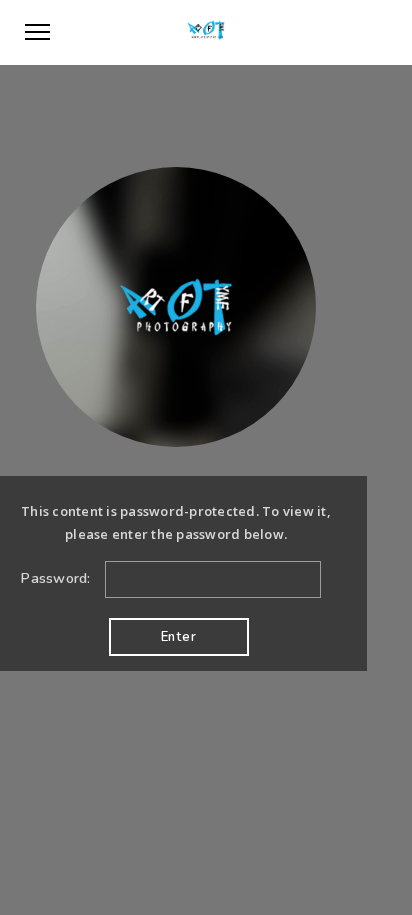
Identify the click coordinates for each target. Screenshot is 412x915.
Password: (58, 578)
